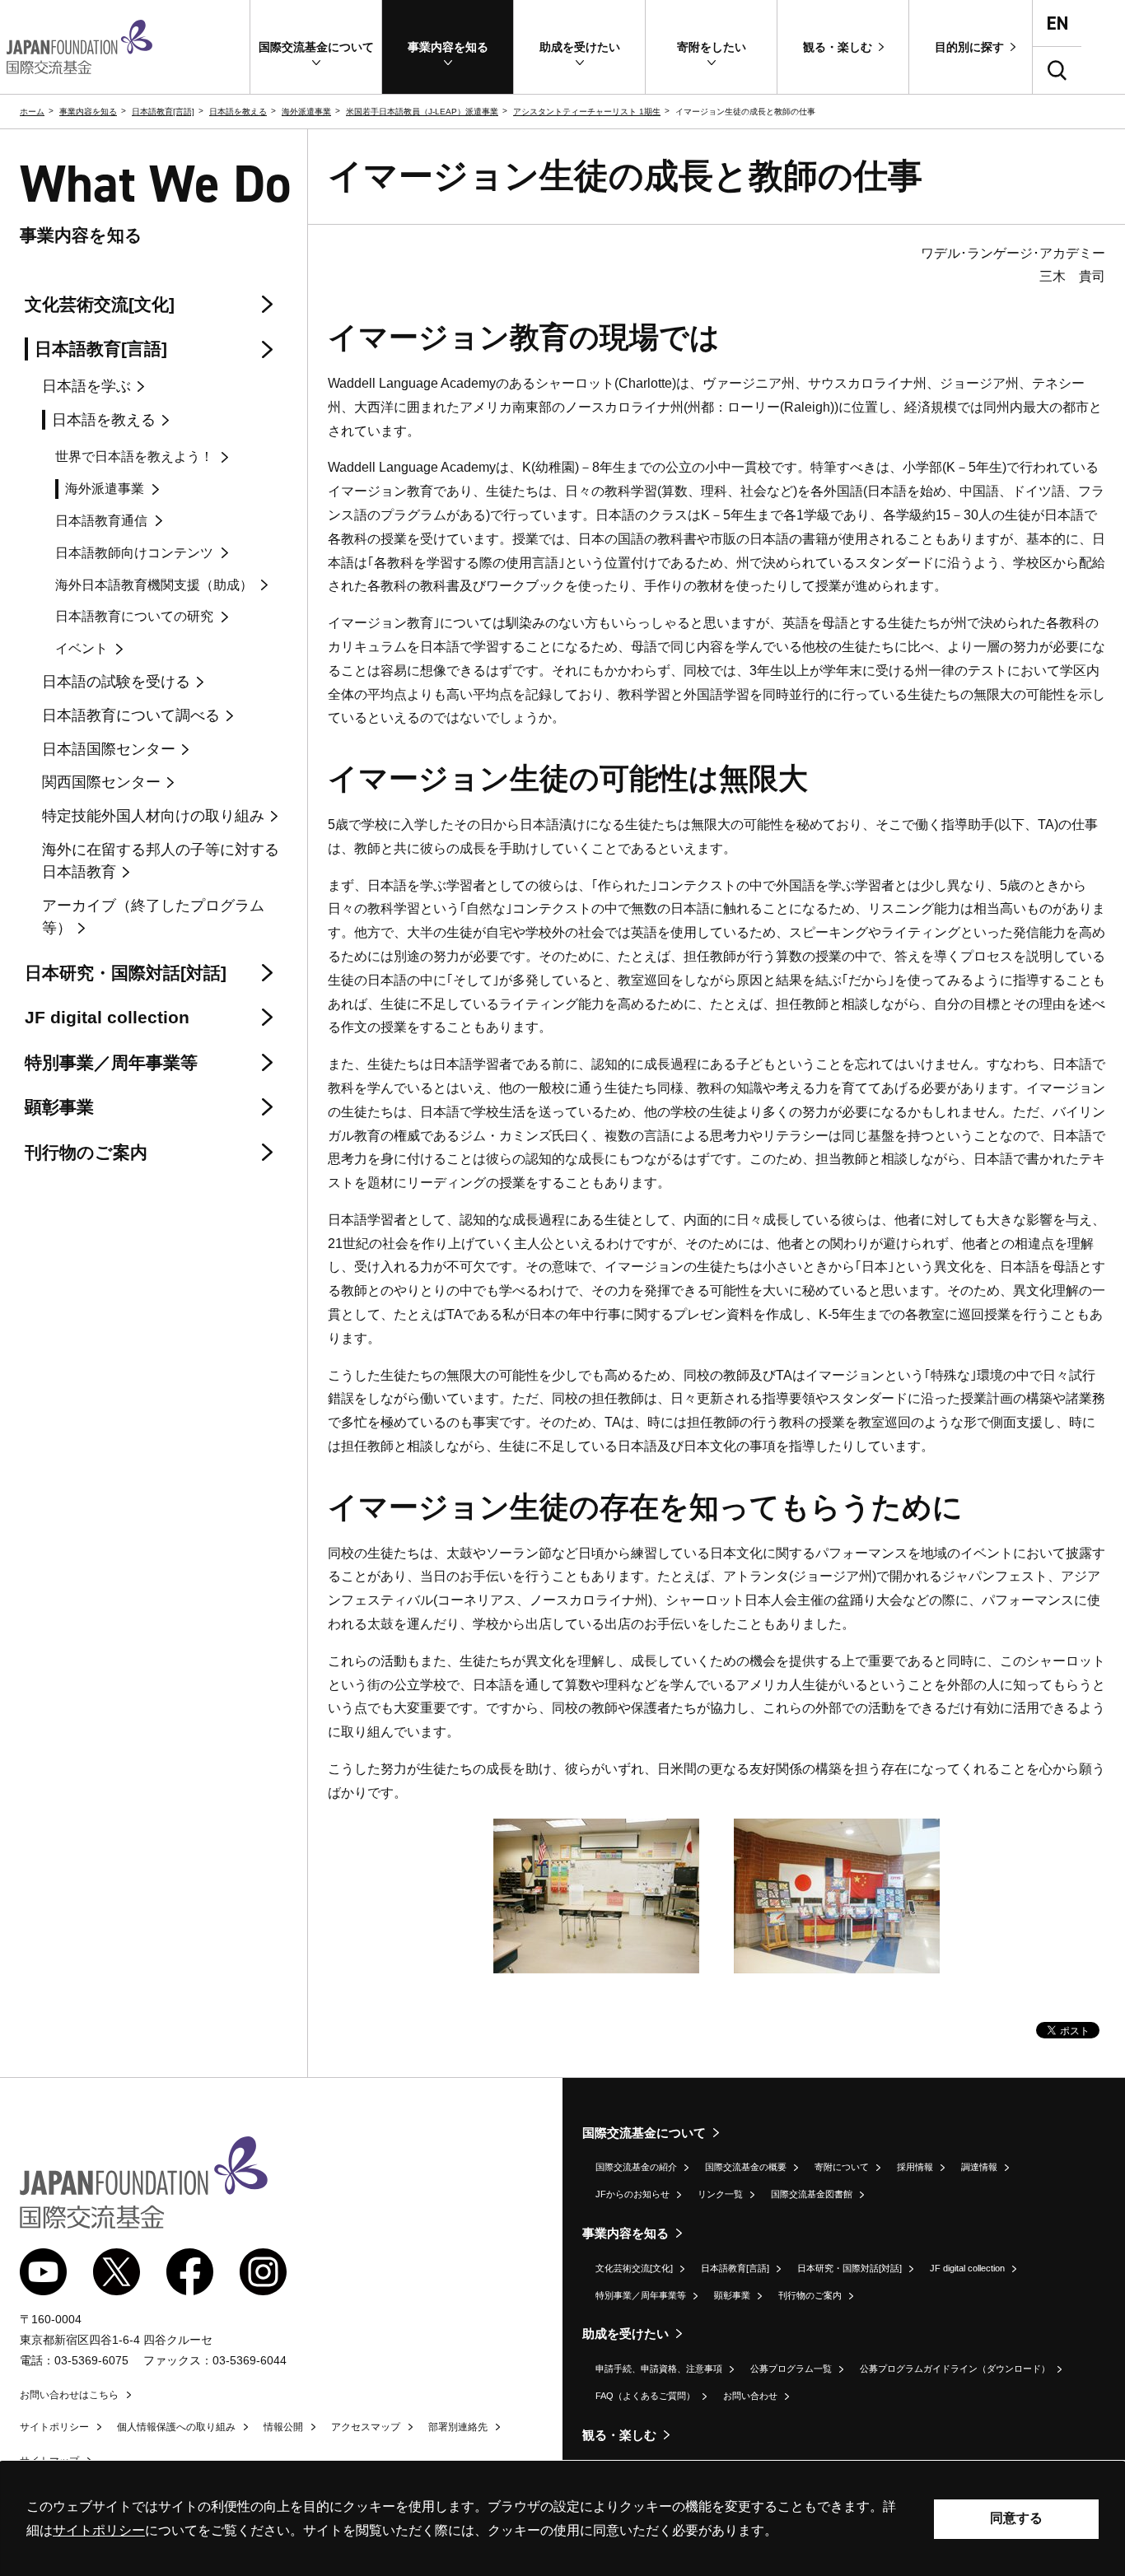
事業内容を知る (88, 112)
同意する (1016, 2518)
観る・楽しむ (619, 2435)
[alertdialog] (562, 2519)
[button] (316, 47)
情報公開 (283, 2427)
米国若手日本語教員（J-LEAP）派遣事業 (422, 112)
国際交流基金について (644, 2133)
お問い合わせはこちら (69, 2395)
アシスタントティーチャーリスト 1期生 (587, 112)
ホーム (32, 112)
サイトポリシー (54, 2427)
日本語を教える (238, 112)
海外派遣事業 (306, 112)
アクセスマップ (366, 2427)
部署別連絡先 (458, 2427)
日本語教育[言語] (163, 112)
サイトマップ (49, 2461)
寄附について (842, 2167)
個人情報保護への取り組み (176, 2427)
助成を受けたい (626, 2334)
